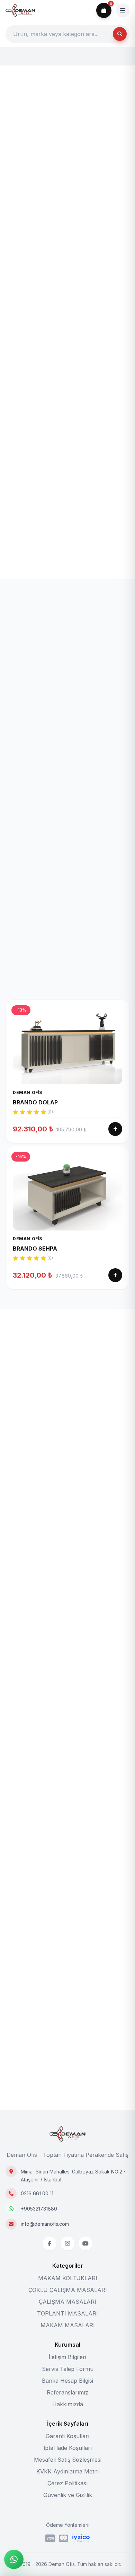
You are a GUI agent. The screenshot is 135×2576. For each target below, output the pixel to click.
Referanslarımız (67, 2392)
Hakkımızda (68, 2404)
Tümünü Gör (109, 1375)
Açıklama (21, 639)
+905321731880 (39, 2209)
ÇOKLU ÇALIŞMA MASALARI (68, 2290)
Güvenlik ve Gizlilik (68, 2495)
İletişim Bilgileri (67, 2357)
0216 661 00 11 (37, 2193)
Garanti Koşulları (67, 2436)
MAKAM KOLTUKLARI (68, 2278)
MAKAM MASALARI (68, 2325)
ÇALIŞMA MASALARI (67, 2302)
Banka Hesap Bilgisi (67, 2381)
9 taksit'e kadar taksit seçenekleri (86, 326)
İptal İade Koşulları (68, 2448)
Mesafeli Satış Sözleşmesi (68, 2460)
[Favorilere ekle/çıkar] (81, 88)
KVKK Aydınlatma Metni (67, 2471)
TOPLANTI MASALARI (67, 2313)
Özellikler (100, 639)
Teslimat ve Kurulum (60, 639)
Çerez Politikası (67, 2483)
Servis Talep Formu (68, 2369)
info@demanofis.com (45, 2224)
